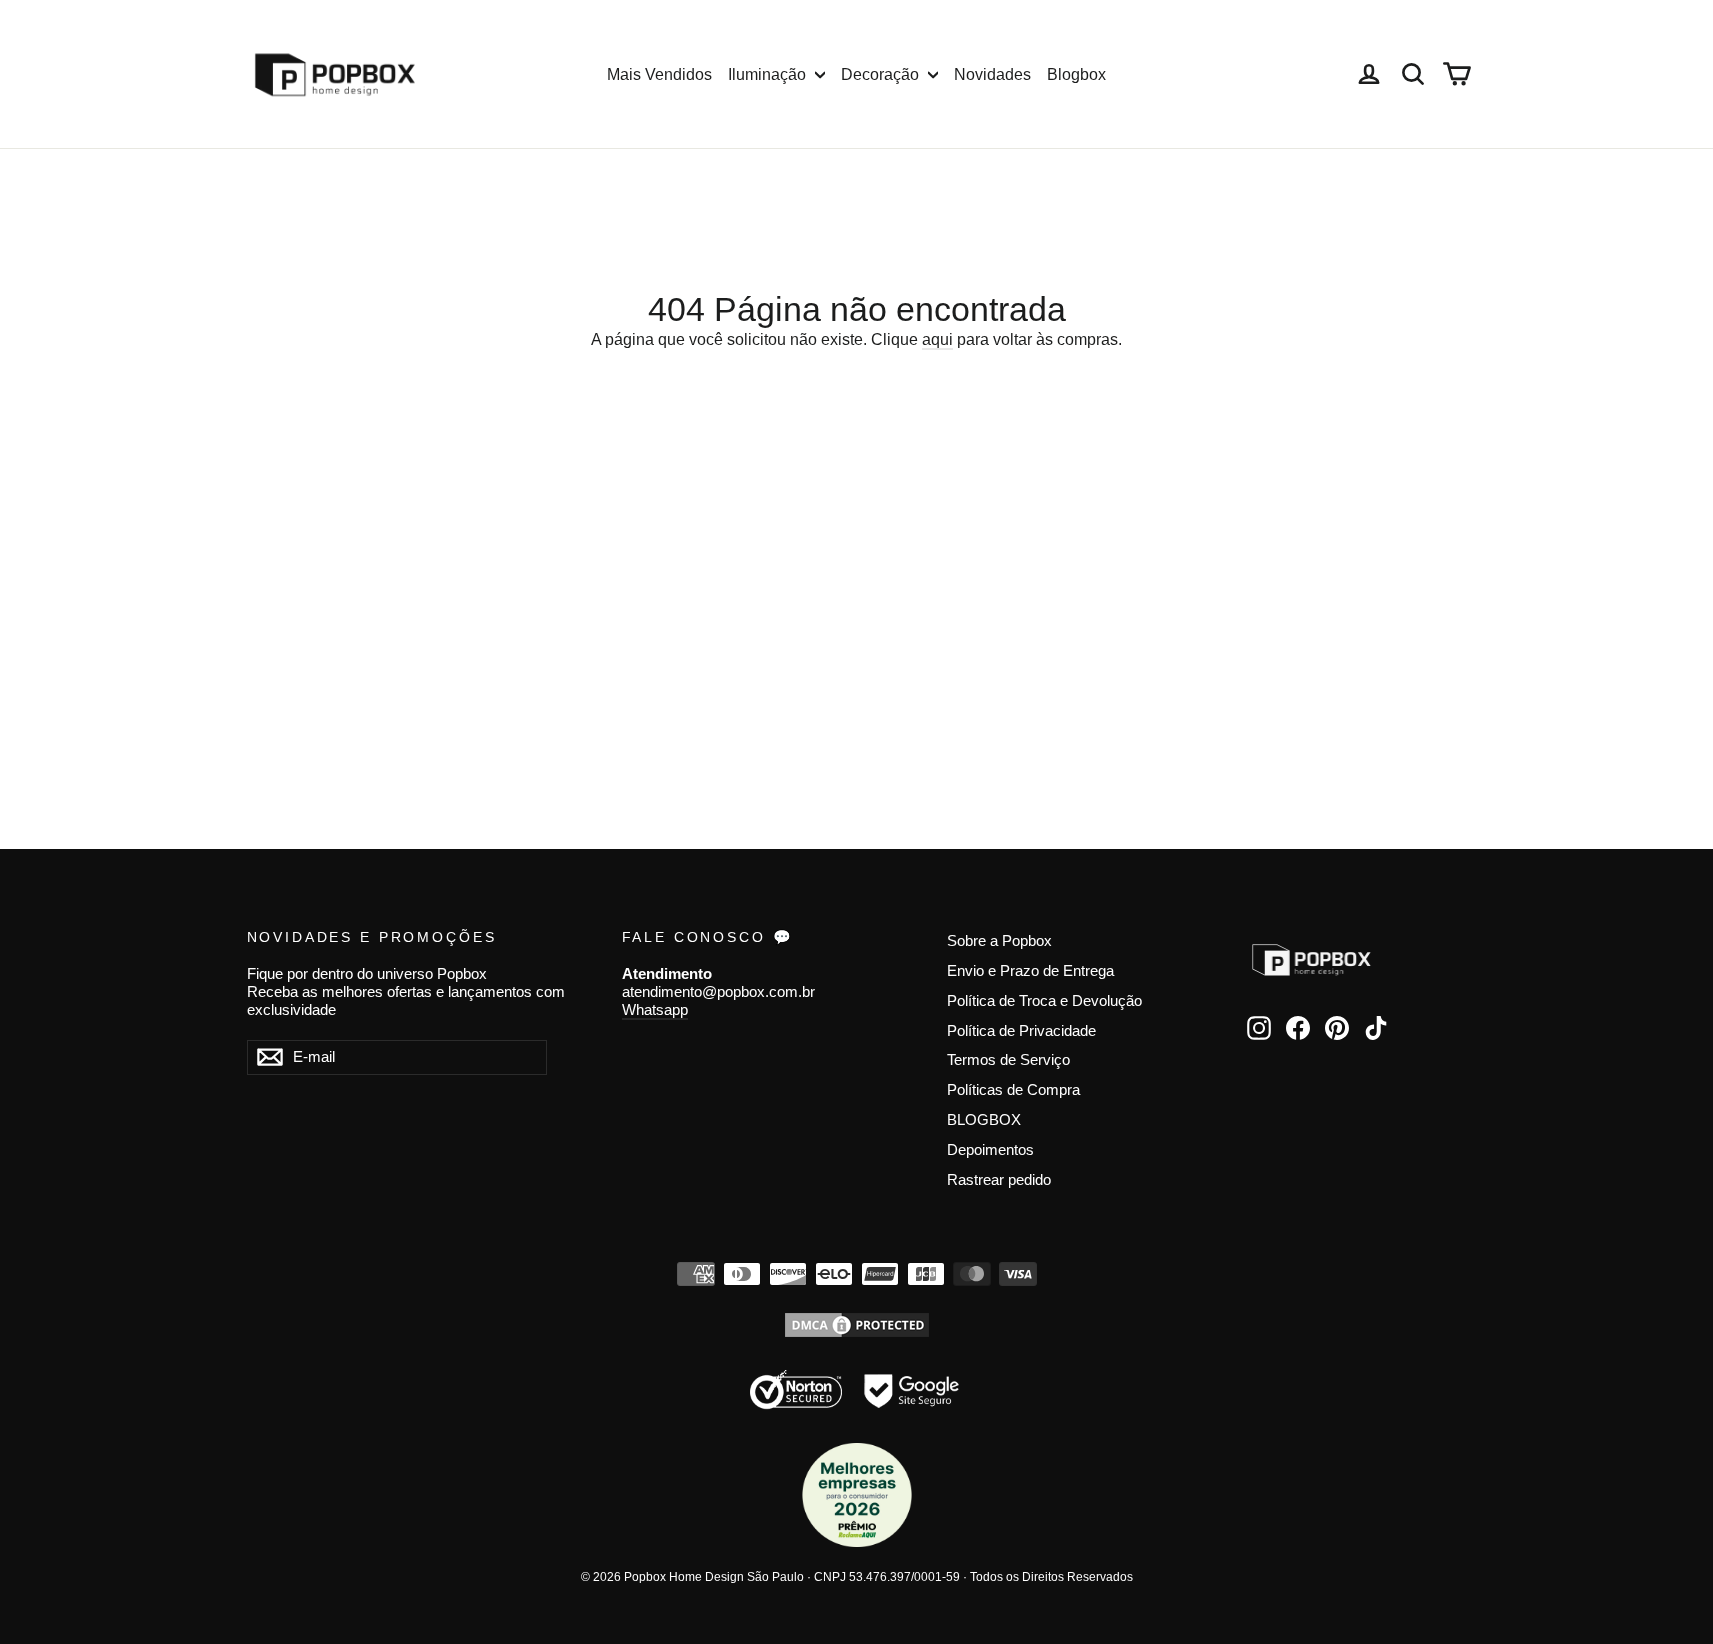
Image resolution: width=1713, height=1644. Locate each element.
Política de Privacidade (1021, 1031)
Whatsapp (655, 1010)
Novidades (992, 74)
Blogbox (1076, 74)
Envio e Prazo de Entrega (1030, 971)
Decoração (882, 74)
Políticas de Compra (1013, 1090)
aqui (937, 339)
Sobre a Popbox (999, 941)
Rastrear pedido (999, 1180)
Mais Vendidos (659, 74)
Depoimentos (990, 1150)
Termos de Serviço (1008, 1060)
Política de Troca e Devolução (1044, 1001)
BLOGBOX (984, 1120)
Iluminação (769, 74)
